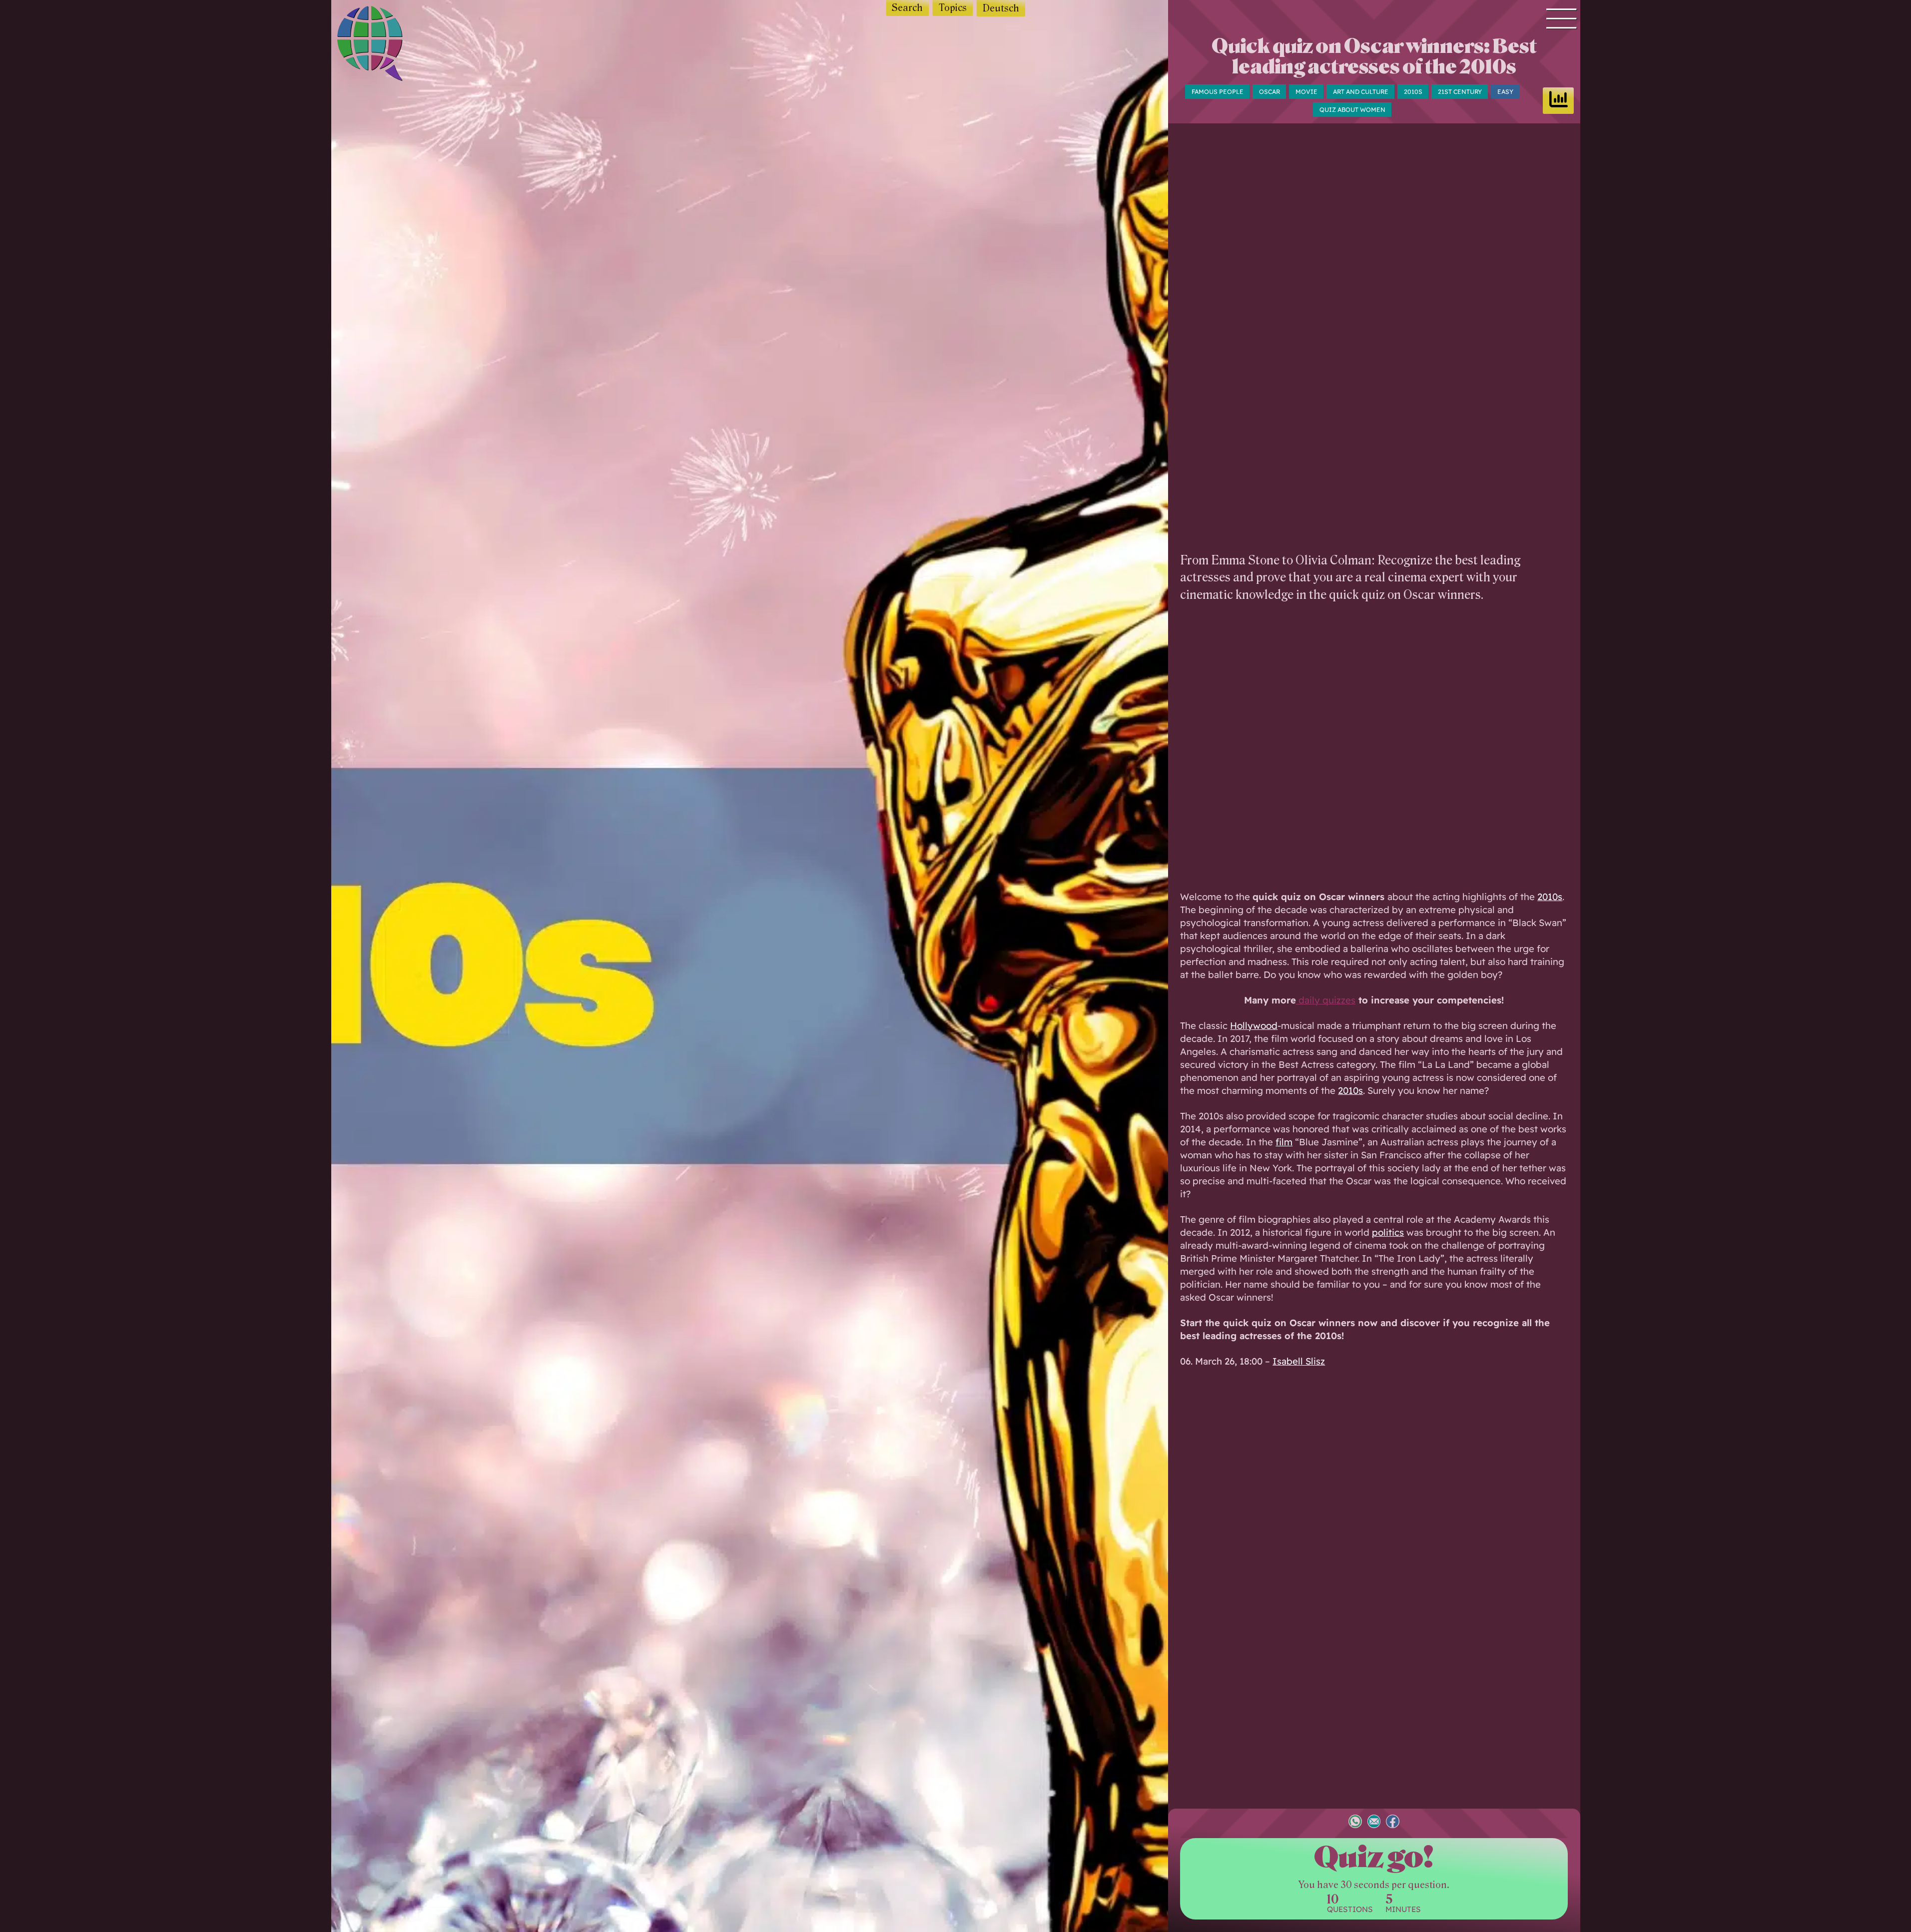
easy (1505, 92)
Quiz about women (1352, 110)
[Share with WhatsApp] (1355, 1823)
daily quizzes (1326, 1000)
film (1284, 1142)
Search (907, 8)
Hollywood (1254, 1025)
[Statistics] (1558, 101)
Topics (953, 8)
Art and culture (1361, 92)
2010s (1413, 92)
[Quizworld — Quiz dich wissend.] (387, 45)
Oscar (1270, 92)
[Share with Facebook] (1393, 1823)
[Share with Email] (1374, 1823)
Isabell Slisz (1299, 1361)
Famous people (1218, 92)
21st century (1460, 92)
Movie (1306, 92)
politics (1388, 1232)
